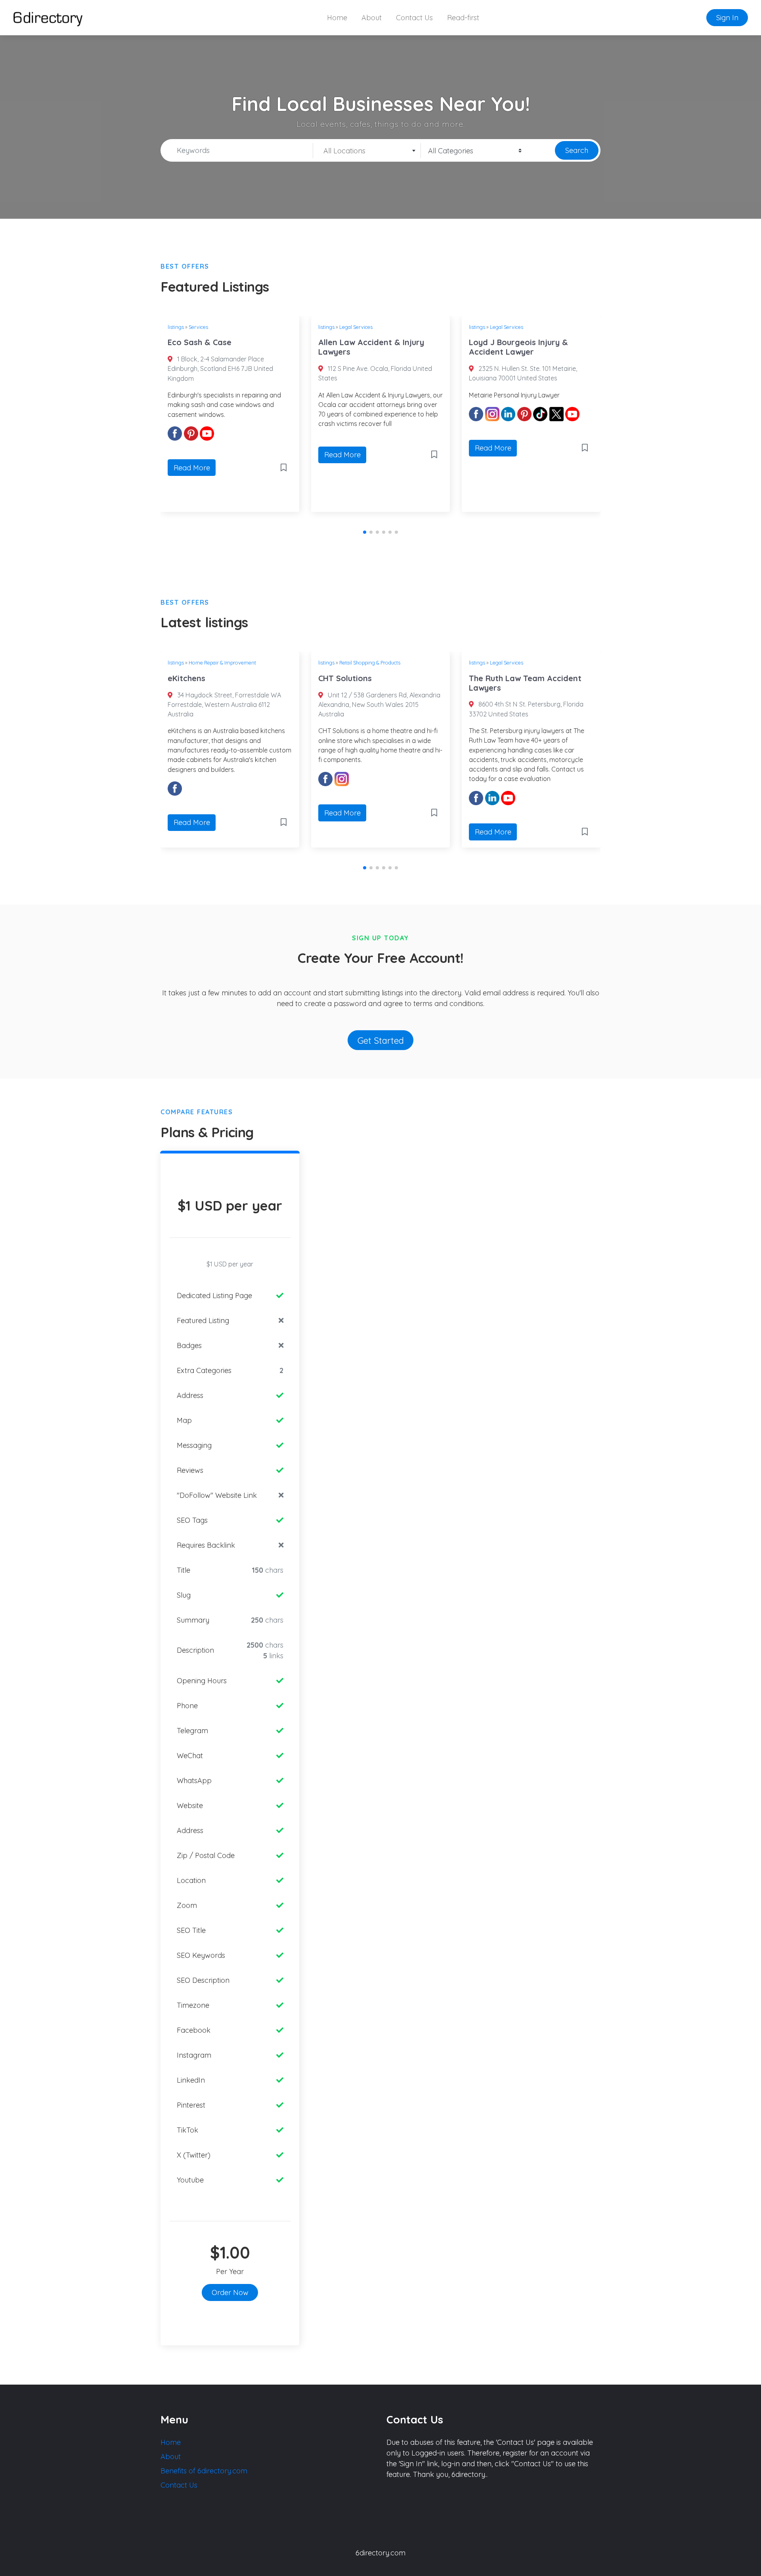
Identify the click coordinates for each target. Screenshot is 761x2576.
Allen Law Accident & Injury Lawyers (371, 347)
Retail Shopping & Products (370, 663)
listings (176, 327)
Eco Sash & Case (200, 342)
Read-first (463, 18)
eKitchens (186, 678)
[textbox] (367, 151)
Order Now (230, 2292)
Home (337, 18)
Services (198, 327)
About (372, 18)
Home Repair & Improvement (222, 663)
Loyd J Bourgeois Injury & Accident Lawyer (518, 347)
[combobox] (367, 151)
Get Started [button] (381, 1040)
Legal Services (356, 327)
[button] (365, 532)
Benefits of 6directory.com (204, 2471)
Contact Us (414, 18)
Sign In (727, 18)
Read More (192, 468)
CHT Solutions (345, 678)
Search (577, 150)
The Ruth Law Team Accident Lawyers (525, 683)
